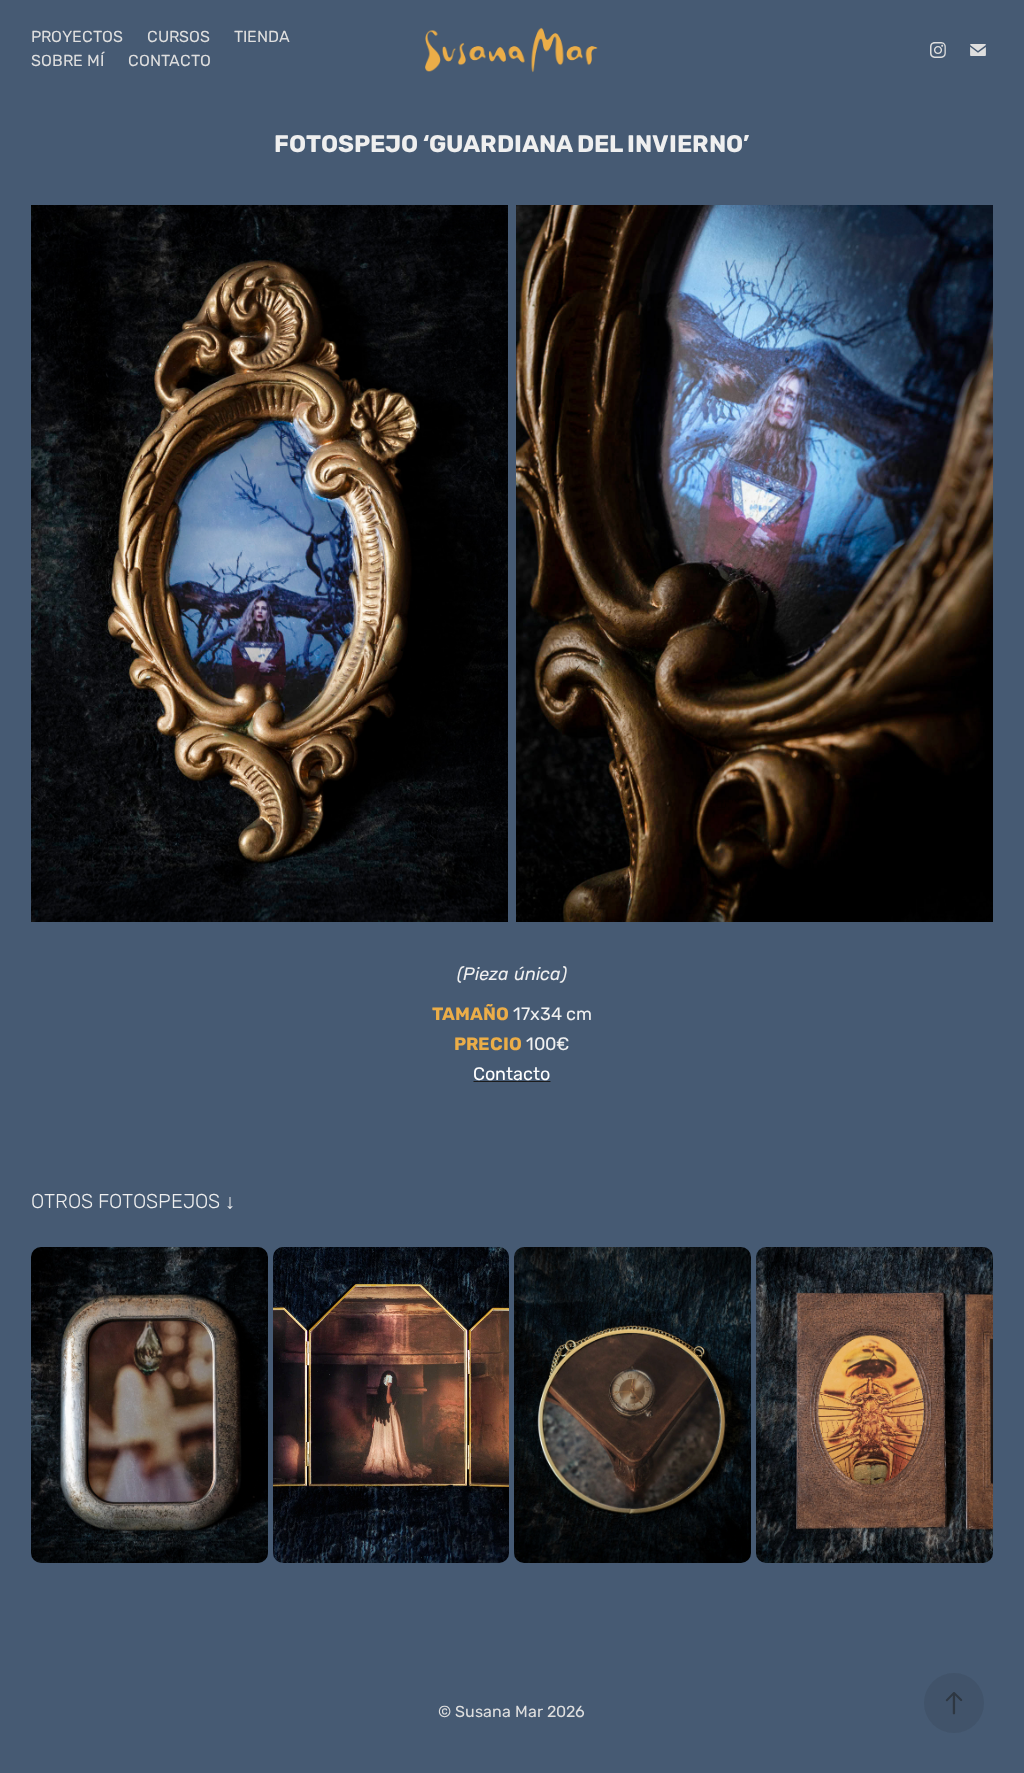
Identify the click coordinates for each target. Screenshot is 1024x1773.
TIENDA (262, 37)
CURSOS (178, 37)
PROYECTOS (77, 37)
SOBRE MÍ (67, 61)
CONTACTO (169, 61)
